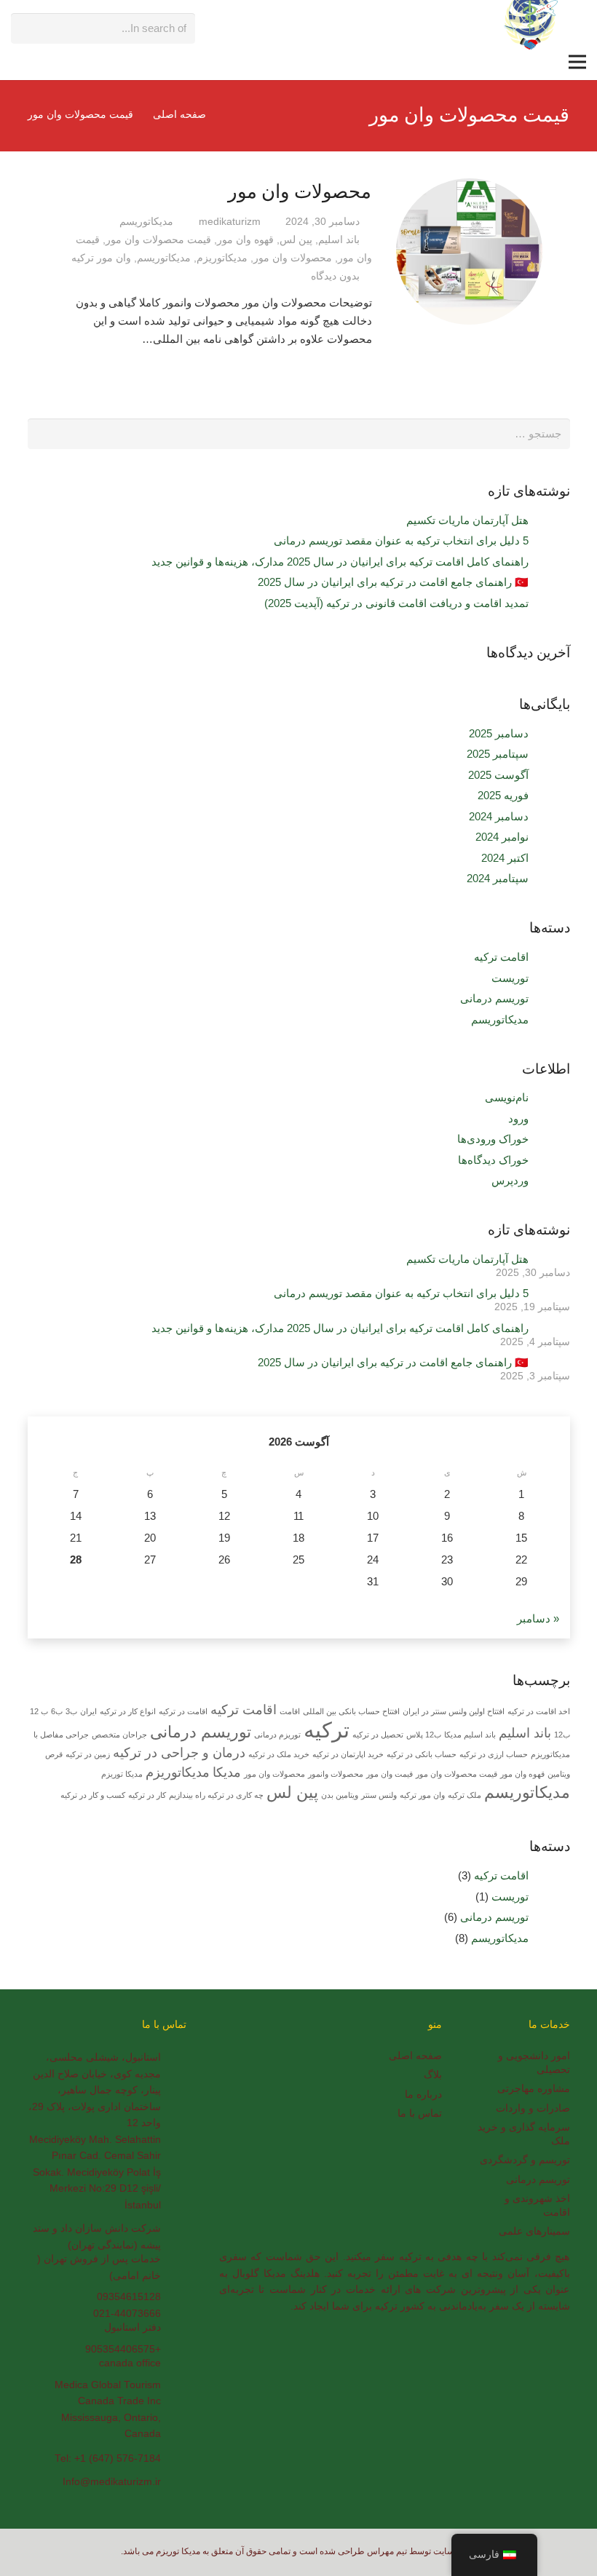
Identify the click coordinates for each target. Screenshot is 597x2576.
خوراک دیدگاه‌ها (493, 1160)
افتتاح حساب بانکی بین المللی (351, 1711)
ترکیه (327, 1730)
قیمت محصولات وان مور (158, 240)
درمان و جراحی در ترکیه (179, 1753)
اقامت (290, 1711)
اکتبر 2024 (505, 858)
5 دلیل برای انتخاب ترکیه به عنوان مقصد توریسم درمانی (401, 540)
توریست (510, 978)
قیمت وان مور (390, 1774)
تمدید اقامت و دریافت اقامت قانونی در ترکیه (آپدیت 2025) (396, 603)
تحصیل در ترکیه (378, 1735)
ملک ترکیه (464, 1795)
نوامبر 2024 (502, 837)
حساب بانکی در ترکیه (422, 1754)
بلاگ (433, 2075)
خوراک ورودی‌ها (493, 1139)
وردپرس (510, 1180)
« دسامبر (538, 1618)
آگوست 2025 (498, 775)
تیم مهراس (387, 2551)
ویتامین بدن (340, 1795)
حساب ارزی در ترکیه (494, 1754)
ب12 (562, 1735)
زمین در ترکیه (88, 1754)
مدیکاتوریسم (146, 222)
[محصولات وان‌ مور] (469, 251)
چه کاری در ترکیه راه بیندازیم (216, 1795)
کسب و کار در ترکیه (93, 1795)
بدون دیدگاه (335, 276)
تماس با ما (420, 2113)
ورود (518, 1118)
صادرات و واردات (533, 2108)
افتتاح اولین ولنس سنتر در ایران (454, 1711)
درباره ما (423, 2095)
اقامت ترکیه (501, 957)
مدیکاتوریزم (222, 258)
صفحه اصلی (415, 2056)
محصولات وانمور (336, 1774)
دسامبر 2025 (499, 733)
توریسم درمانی (494, 998)
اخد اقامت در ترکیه (539, 1711)
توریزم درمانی (277, 1735)
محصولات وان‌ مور (300, 191)
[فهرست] (577, 62)
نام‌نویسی (507, 1097)
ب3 (71, 1711)
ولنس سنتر (379, 1795)
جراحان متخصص (119, 1735)
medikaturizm (230, 222)
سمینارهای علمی (534, 2231)
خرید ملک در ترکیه (279, 1754)
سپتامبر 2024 (498, 878)
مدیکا (227, 1772)
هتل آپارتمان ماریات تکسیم (467, 520)
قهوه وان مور (245, 240)
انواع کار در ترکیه (128, 1711)
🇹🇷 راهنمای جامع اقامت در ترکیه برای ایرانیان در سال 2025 (393, 582)
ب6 (57, 1711)
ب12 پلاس (424, 1735)
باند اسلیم (339, 240)
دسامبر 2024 (499, 816)
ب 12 (39, 1711)
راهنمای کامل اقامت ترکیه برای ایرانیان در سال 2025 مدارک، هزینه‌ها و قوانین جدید (340, 562)
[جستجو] (25, 22)
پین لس (296, 240)
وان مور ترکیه (101, 258)
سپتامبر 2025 (498, 754)
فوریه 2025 (503, 795)
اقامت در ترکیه (183, 1711)
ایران (88, 1711)
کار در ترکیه (147, 1795)
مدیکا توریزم (122, 1774)
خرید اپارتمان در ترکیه (348, 1754)
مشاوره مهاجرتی (534, 2089)
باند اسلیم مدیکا (470, 1735)
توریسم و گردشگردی (525, 2160)
